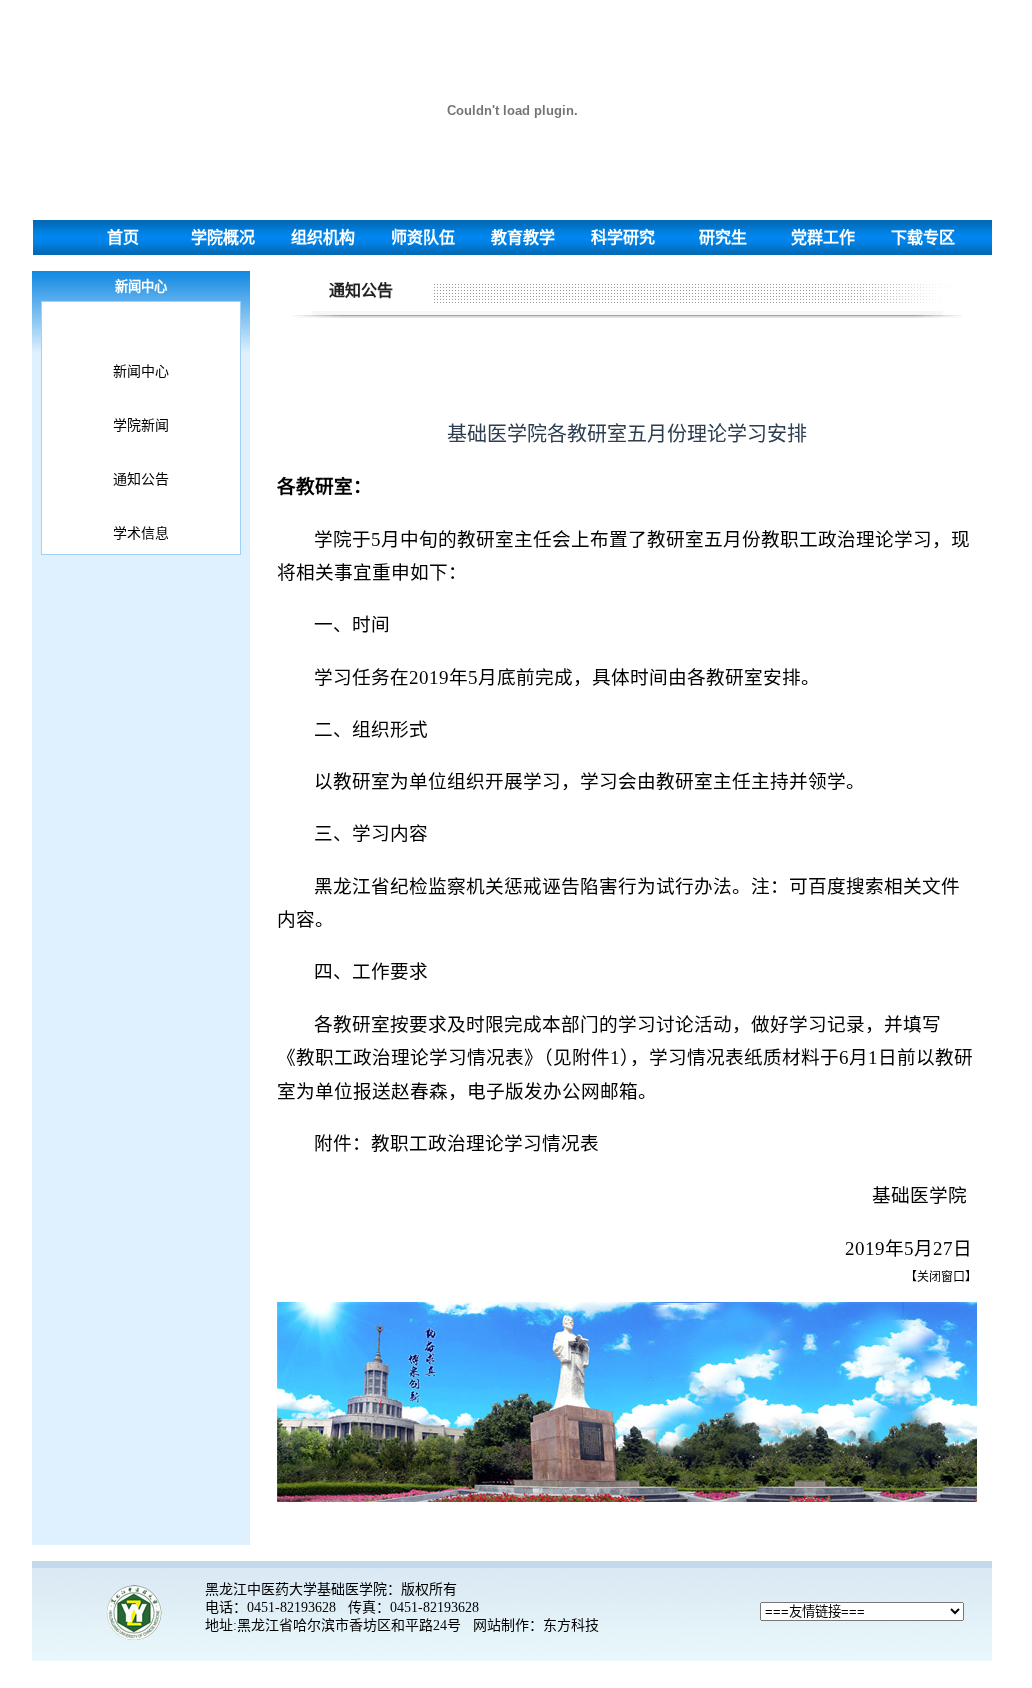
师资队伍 (423, 237)
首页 (123, 237)
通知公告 (141, 479)
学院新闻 (141, 425)
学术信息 (141, 533)
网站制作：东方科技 (536, 1625)
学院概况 (223, 237)
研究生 (723, 237)
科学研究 (623, 237)
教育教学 (523, 237)
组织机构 (323, 237)
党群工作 (823, 237)
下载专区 (923, 237)
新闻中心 (141, 371)
